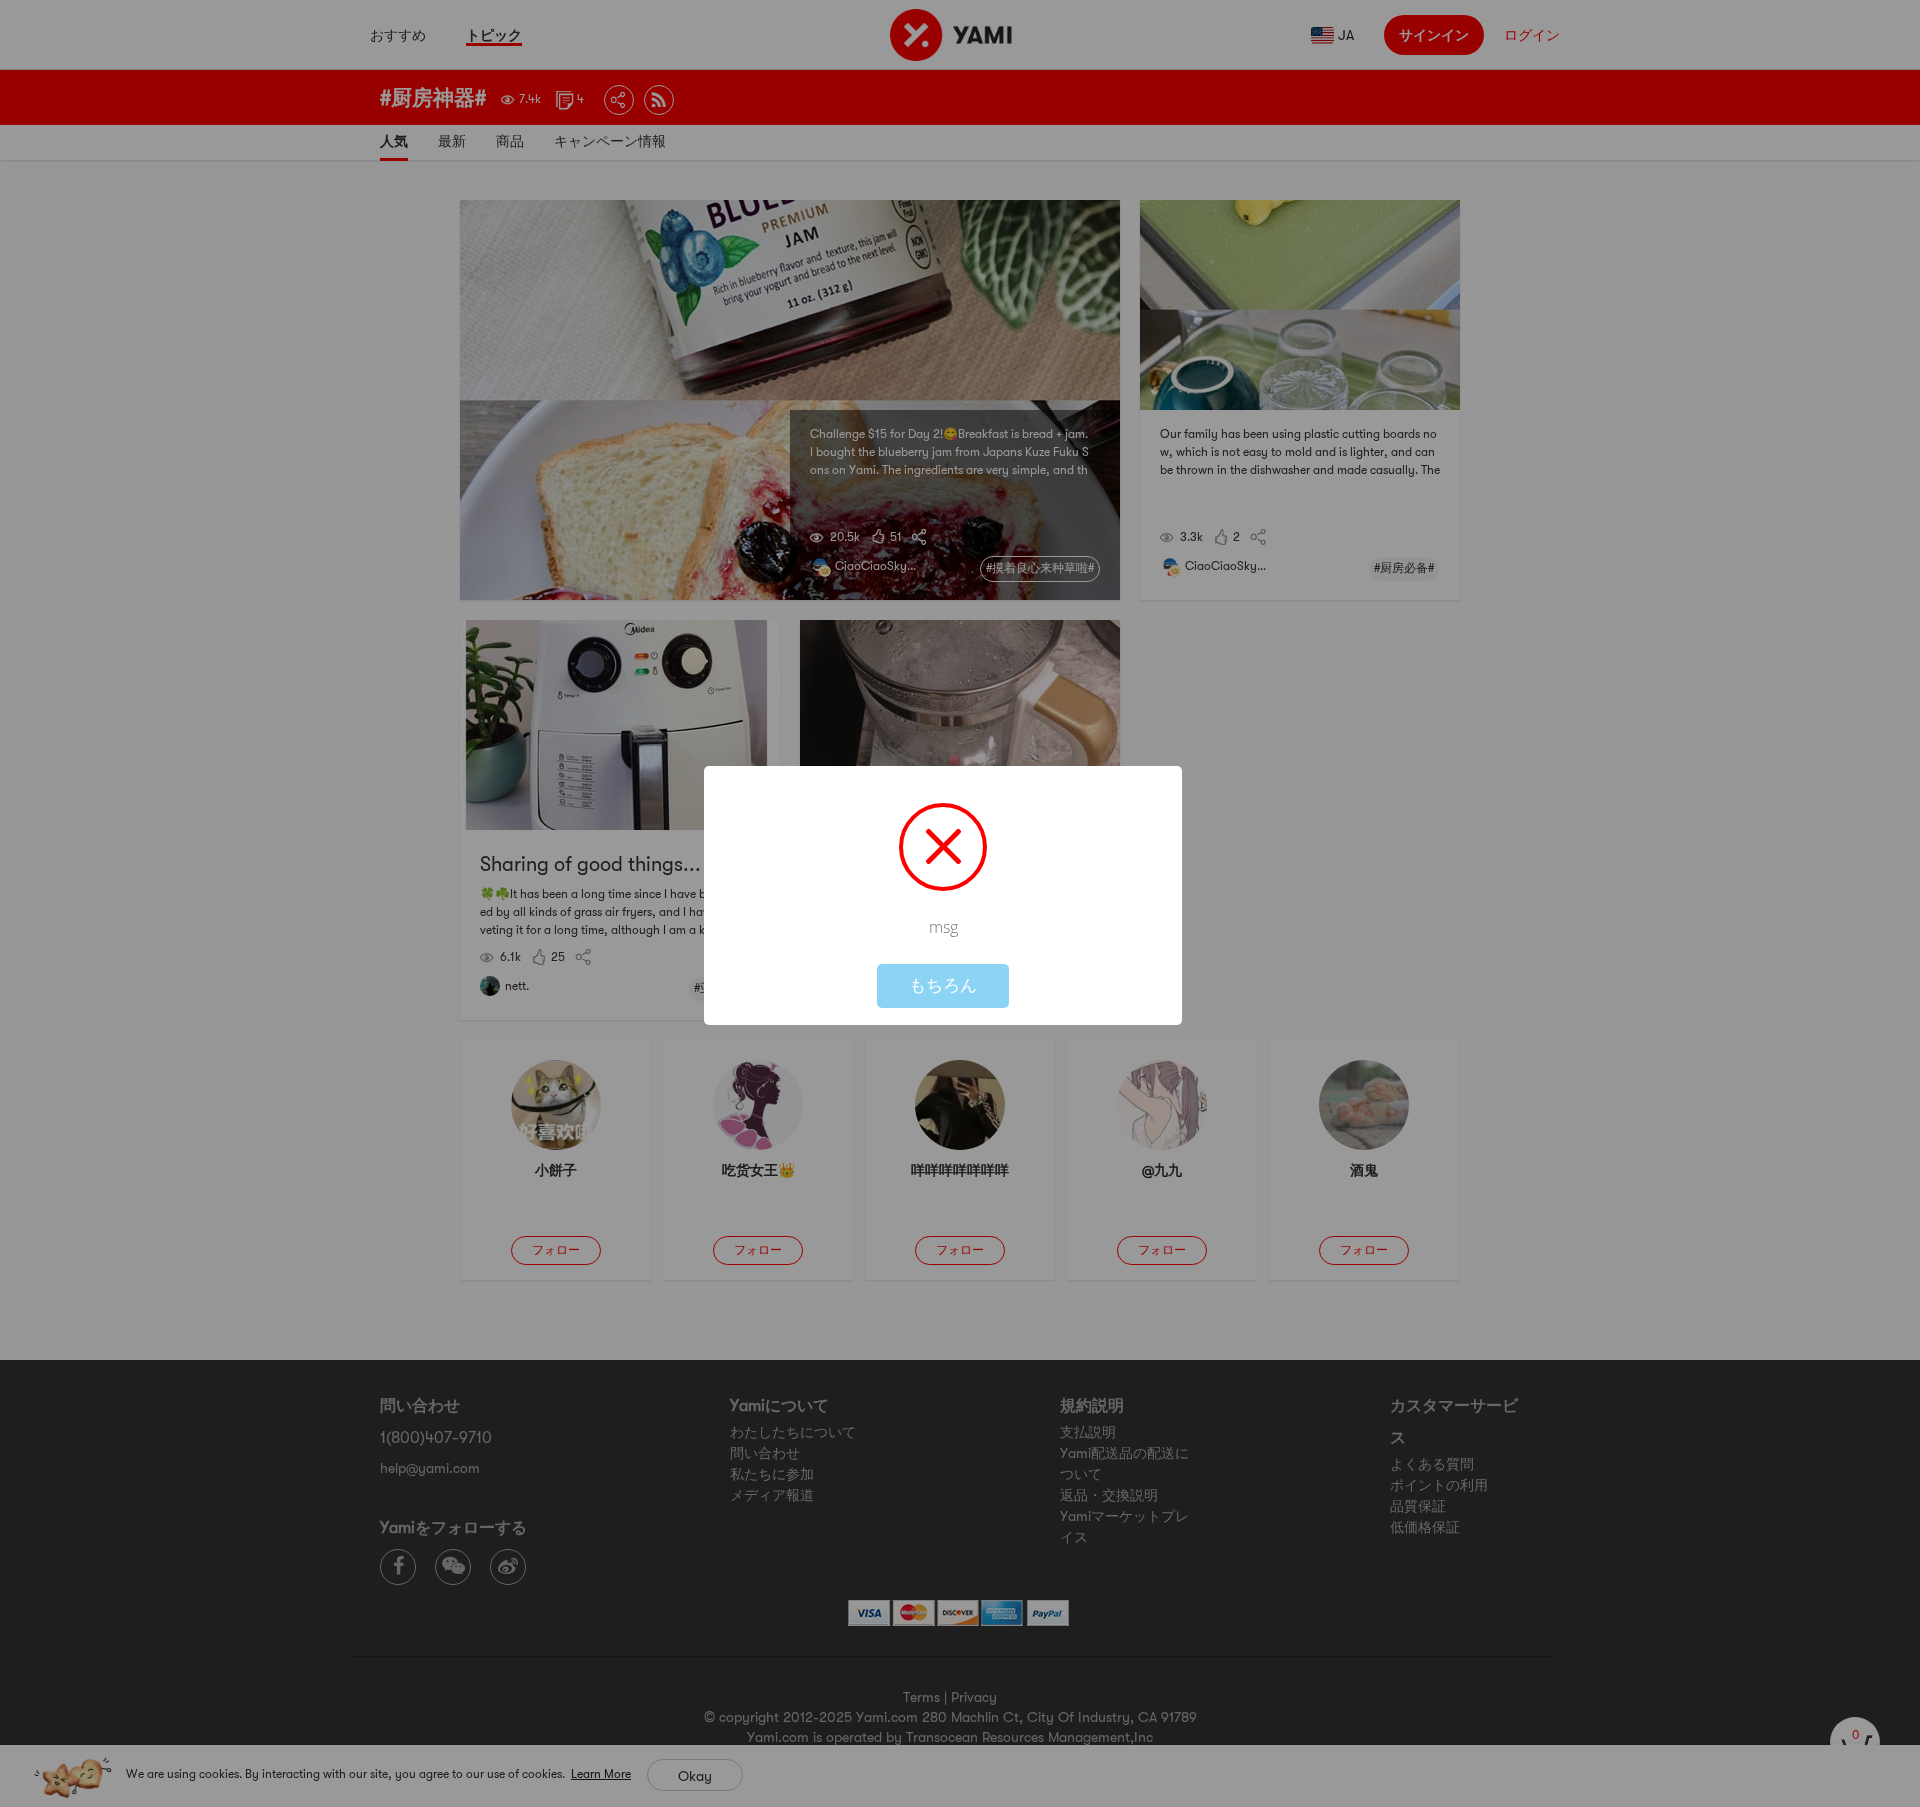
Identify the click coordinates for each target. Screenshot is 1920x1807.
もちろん (943, 985)
